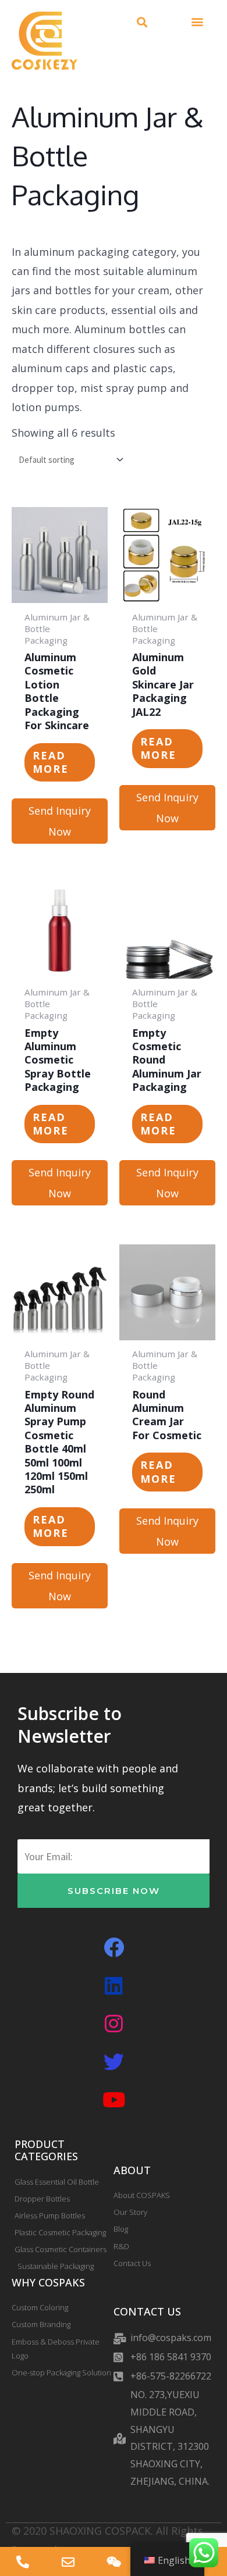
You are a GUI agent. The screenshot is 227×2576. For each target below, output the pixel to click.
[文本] (23, 2561)
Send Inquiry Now (60, 821)
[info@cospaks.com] (68, 2561)
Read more (51, 762)
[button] (142, 22)
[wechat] (114, 2561)
